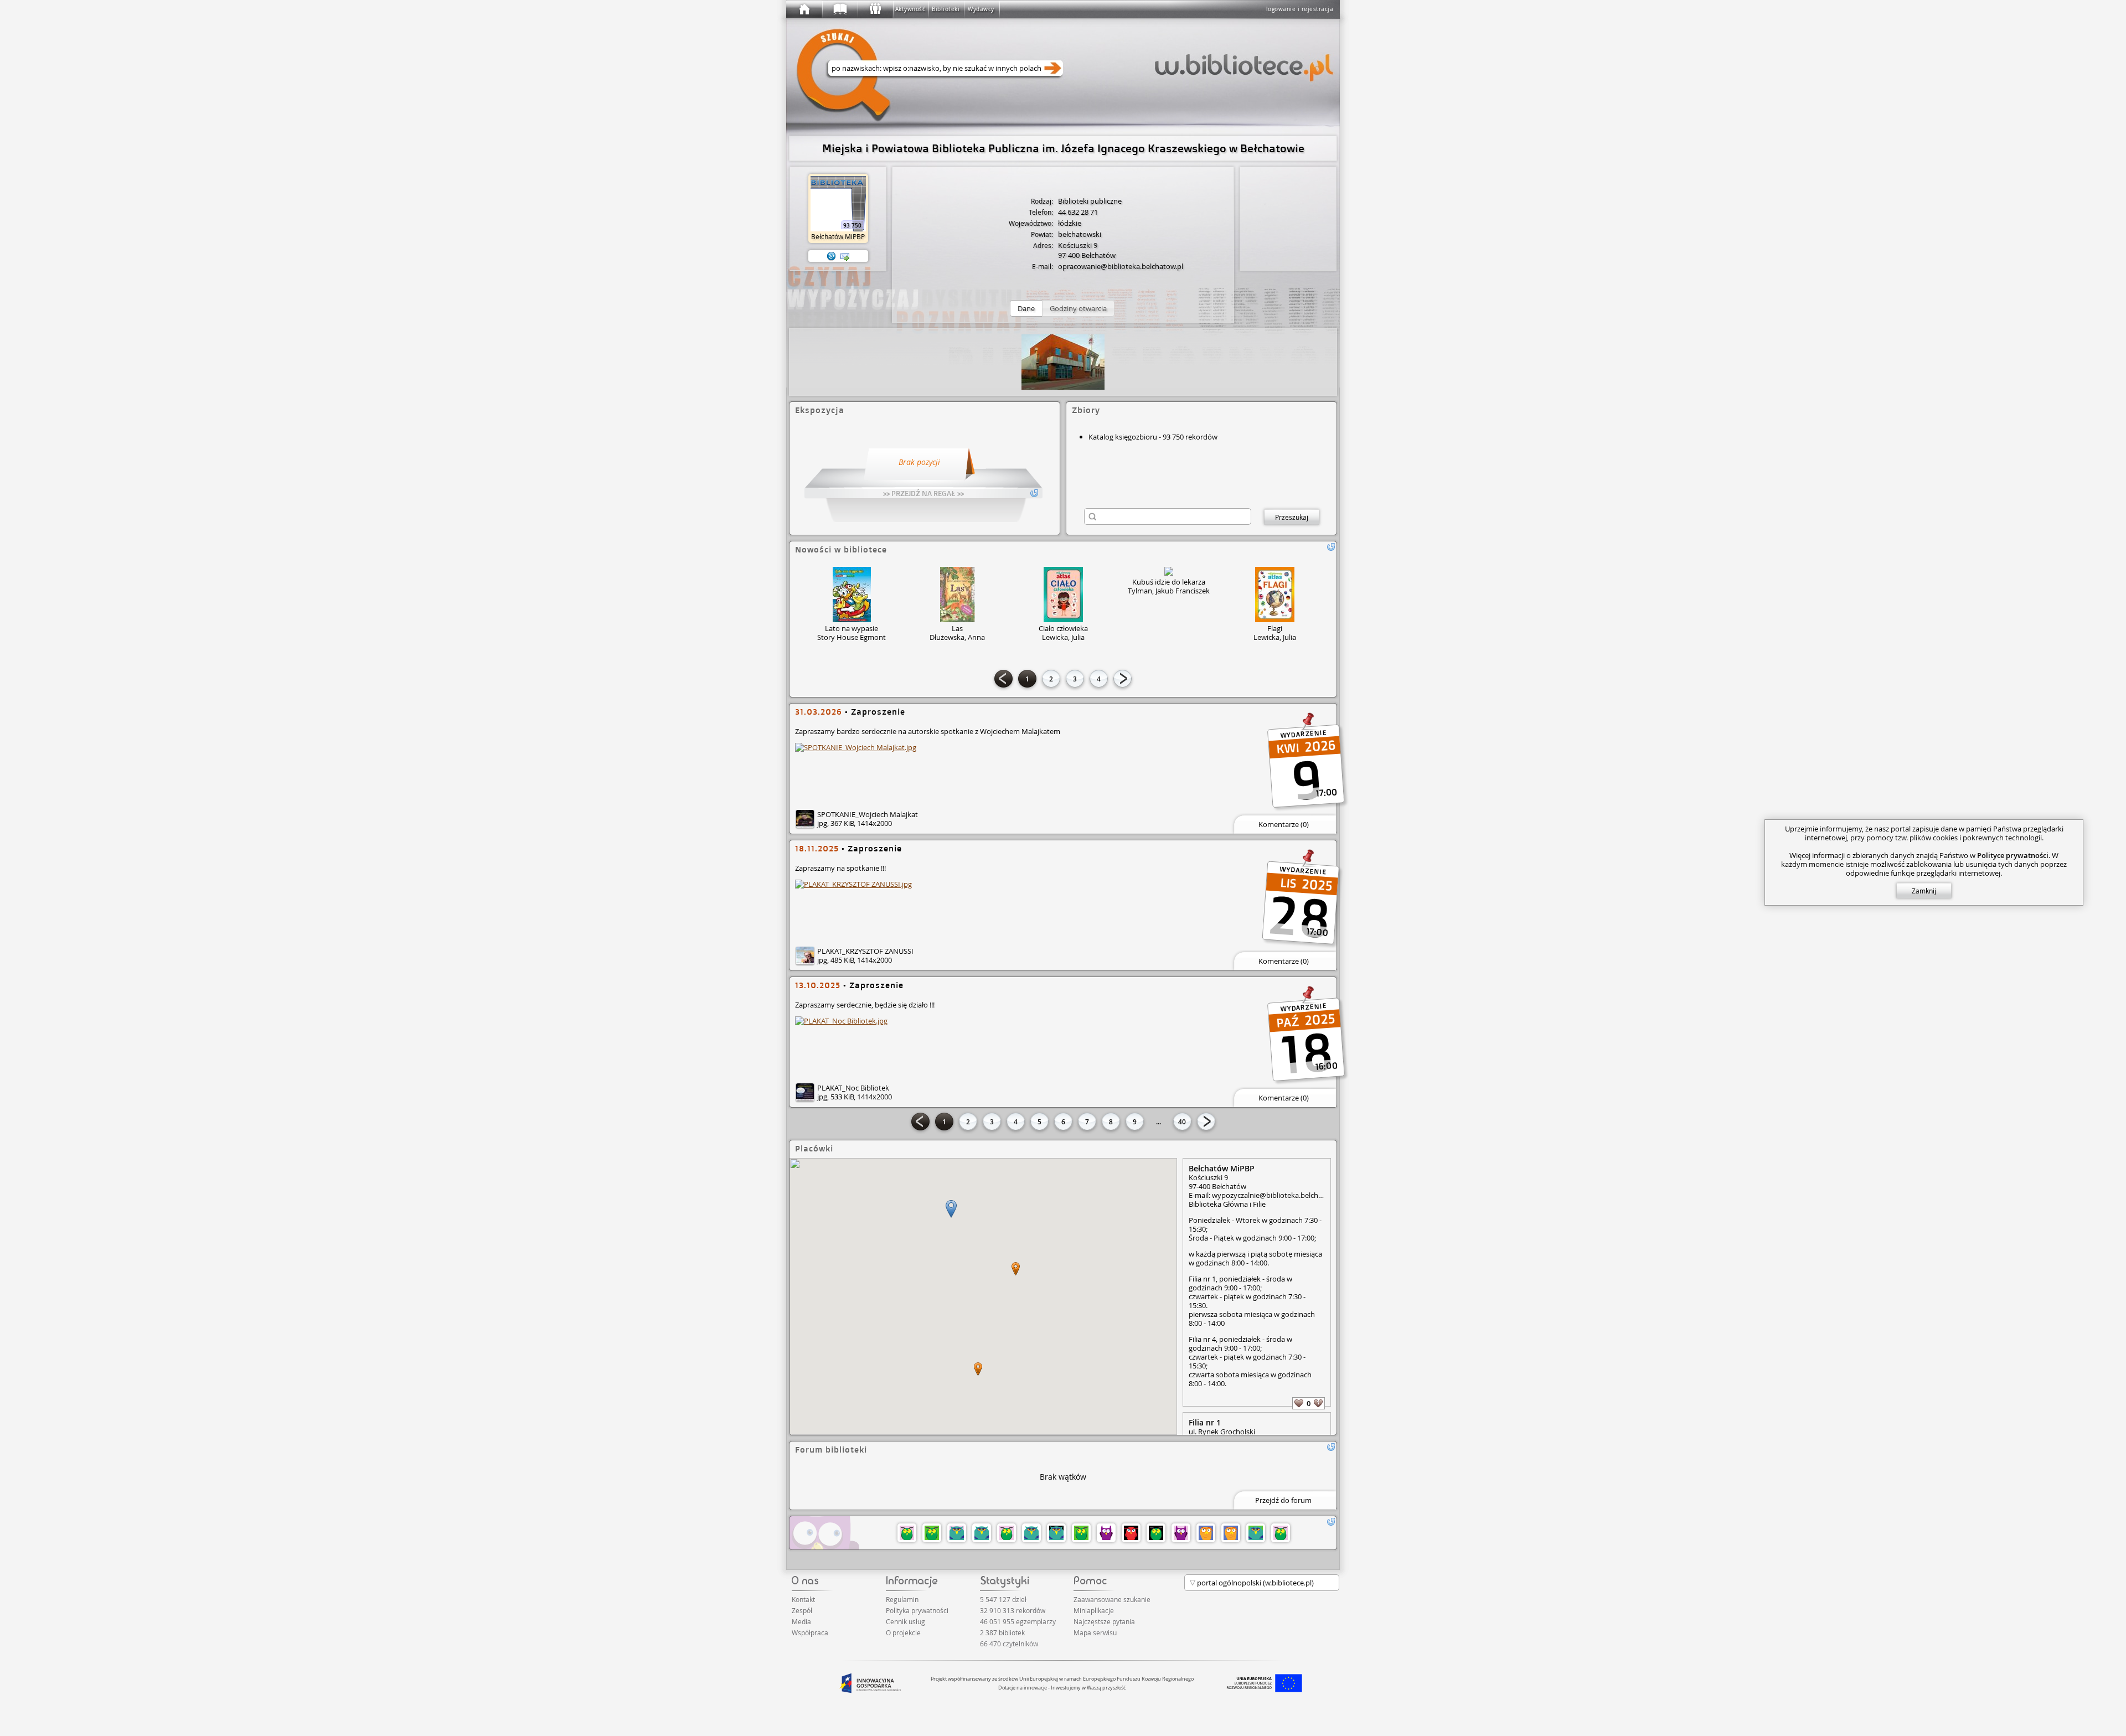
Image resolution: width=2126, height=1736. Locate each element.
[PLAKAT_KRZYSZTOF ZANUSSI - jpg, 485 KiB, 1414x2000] (853, 884)
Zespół (802, 1610)
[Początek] (804, 9)
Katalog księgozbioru (1123, 437)
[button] (1026, 308)
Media (801, 1621)
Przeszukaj (1292, 517)
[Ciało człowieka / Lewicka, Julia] (1063, 595)
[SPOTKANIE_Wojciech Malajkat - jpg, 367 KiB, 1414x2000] (856, 747)
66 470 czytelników (1009, 1644)
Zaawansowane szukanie (1112, 1599)
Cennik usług (905, 1621)
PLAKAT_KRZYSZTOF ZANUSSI (865, 951)
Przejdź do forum (1283, 1500)
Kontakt (803, 1599)
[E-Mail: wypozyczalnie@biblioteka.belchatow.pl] (832, 256)
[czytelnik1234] (1206, 1533)
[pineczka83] (1106, 1533)
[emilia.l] (957, 1533)
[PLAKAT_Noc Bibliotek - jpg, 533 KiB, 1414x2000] (841, 1021)
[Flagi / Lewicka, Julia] (1275, 595)
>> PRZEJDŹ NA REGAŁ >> (923, 493)
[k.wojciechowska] (1231, 1533)
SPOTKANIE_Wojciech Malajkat (868, 814)
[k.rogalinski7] (1181, 1533)
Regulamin (902, 1599)
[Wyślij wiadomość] (845, 256)
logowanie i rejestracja (1300, 9)
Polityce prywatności (2013, 855)
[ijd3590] (1007, 1533)
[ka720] (1056, 1533)
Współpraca (810, 1632)
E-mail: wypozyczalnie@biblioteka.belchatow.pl (1257, 1195)
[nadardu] (1081, 1533)
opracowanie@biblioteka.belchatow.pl (1121, 266)
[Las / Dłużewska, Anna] (958, 595)
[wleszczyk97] (907, 1533)
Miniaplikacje (1094, 1610)
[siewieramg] (1031, 1533)
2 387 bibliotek (1002, 1632)
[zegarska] (1131, 1533)
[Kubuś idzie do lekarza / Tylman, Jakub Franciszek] (1169, 571)
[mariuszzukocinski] (932, 1533)
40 (1182, 1122)
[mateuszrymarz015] (1156, 1533)
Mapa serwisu (1095, 1632)
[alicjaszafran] (982, 1533)
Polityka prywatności (917, 1610)
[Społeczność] (875, 9)
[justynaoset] (1256, 1533)
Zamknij (1924, 891)
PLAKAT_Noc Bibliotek (853, 1088)
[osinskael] (1281, 1533)
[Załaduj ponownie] (1331, 547)
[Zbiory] (839, 9)
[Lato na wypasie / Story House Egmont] (852, 595)
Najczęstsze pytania (1104, 1621)
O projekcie (903, 1632)
